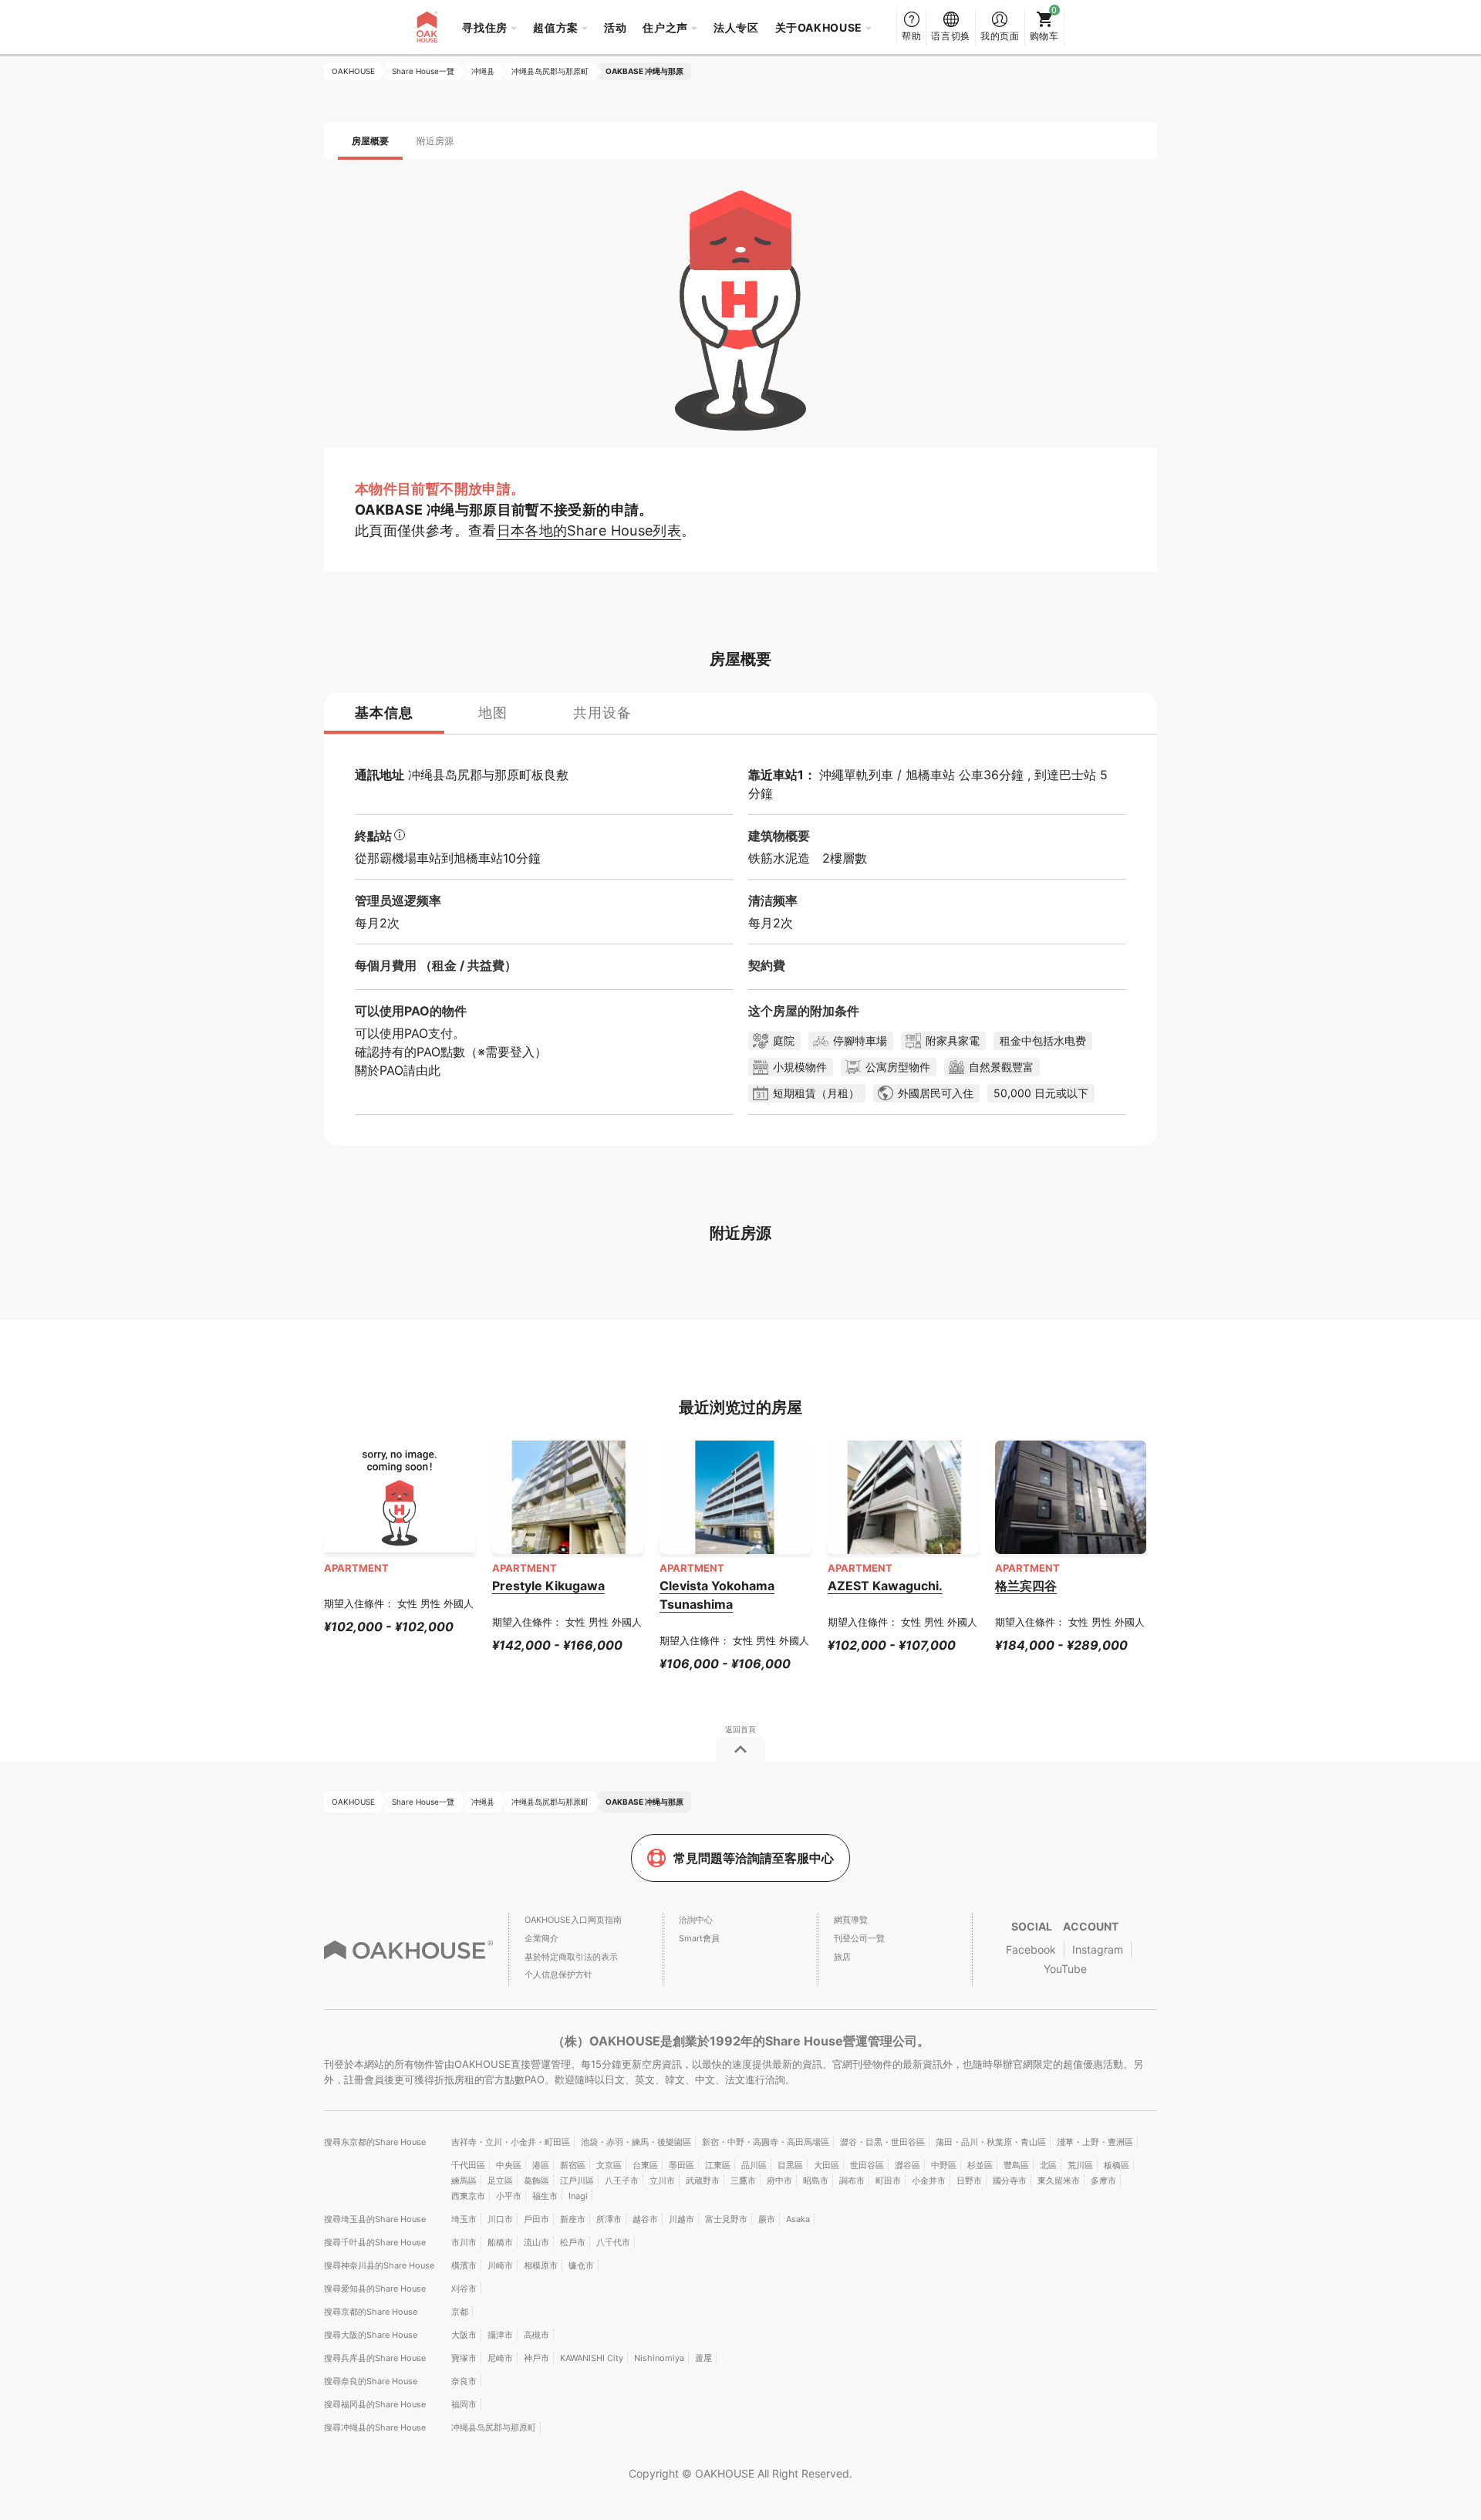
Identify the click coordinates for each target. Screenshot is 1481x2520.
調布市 (852, 2181)
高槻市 (536, 2335)
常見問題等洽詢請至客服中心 (754, 1858)
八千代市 (613, 2242)
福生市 (545, 2196)
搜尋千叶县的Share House (375, 2242)
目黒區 (790, 2165)
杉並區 (980, 2165)
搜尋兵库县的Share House (375, 2358)
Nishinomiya (659, 2358)
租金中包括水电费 (1043, 1040)
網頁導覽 (851, 1920)
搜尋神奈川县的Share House (379, 2265)
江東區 (718, 2165)
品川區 (754, 2165)
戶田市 (536, 2219)
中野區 (944, 2165)
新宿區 (573, 2165)
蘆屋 (703, 2358)
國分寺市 (1010, 2181)
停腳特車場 (860, 1040)
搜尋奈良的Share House (371, 2381)
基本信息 (384, 713)
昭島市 (816, 2181)
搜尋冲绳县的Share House (375, 2427)
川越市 (681, 2219)
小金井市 (929, 2181)
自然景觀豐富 (1001, 1067)
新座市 (573, 2219)
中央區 (509, 2165)
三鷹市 (743, 2181)
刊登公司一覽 (859, 1938)
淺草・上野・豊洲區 (1095, 2142)
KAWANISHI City (592, 2358)
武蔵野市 (703, 2181)
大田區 (827, 2165)
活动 (615, 27)
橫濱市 (464, 2265)
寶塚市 (464, 2358)
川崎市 (500, 2265)
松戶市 (573, 2242)
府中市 (779, 2181)
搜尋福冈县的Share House (375, 2404)
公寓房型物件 (898, 1067)
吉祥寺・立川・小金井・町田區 (511, 2142)
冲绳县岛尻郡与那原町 (494, 2427)
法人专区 (736, 27)
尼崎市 (500, 2358)
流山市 (536, 2242)
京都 (460, 2312)
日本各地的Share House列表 (589, 530)
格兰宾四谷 (1026, 1586)
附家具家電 (953, 1040)
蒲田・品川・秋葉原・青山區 (991, 2142)
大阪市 (464, 2335)
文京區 (609, 2165)
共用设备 (602, 713)
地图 (493, 713)
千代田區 (468, 2165)
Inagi (578, 2196)
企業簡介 (541, 1938)
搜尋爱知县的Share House (375, 2289)
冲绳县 (427, 775)
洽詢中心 (696, 1920)
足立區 (500, 2181)
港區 (541, 2165)
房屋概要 (370, 141)
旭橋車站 (930, 775)
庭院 (784, 1040)
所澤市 (609, 2219)
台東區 (645, 2165)
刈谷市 (464, 2289)
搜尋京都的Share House (371, 2312)
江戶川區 (577, 2181)
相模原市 (541, 2265)
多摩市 (1103, 2181)
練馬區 (464, 2181)
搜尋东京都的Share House (375, 2142)
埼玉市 (464, 2219)
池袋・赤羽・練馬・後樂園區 (636, 2142)
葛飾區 (536, 2181)
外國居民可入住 (936, 1093)
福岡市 (464, 2404)
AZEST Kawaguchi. (885, 1586)
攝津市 (500, 2335)
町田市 (888, 2181)
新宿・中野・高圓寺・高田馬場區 (766, 2142)
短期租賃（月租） (816, 1093)
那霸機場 (392, 858)
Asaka (798, 2219)
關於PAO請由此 (398, 1070)
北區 (1048, 2165)
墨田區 (681, 2165)
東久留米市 (1059, 2181)
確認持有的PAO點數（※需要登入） (451, 1052)
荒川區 (1080, 2165)
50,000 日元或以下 (1041, 1093)
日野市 (969, 2181)
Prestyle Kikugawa (548, 1586)
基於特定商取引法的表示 (571, 1957)
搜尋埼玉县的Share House (375, 2219)
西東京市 (468, 2196)
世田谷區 (867, 2165)
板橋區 (1117, 2165)
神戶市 (536, 2358)
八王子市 (622, 2181)
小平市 (509, 2196)
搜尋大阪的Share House (371, 2335)
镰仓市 (581, 2265)
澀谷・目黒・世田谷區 (882, 2142)
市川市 (464, 2242)
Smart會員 (699, 1938)
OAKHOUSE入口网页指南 (573, 1920)
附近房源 (435, 141)
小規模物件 (800, 1067)
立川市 (662, 2181)
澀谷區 (907, 2165)
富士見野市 (726, 2219)
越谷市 (645, 2219)
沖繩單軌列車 (856, 775)
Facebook (1031, 1949)
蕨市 (767, 2219)
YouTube (1065, 1969)
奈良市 (464, 2381)
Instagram (1098, 1949)
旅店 (842, 1957)
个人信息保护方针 (558, 1974)
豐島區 (1016, 2165)
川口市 (500, 2219)
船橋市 (500, 2242)
